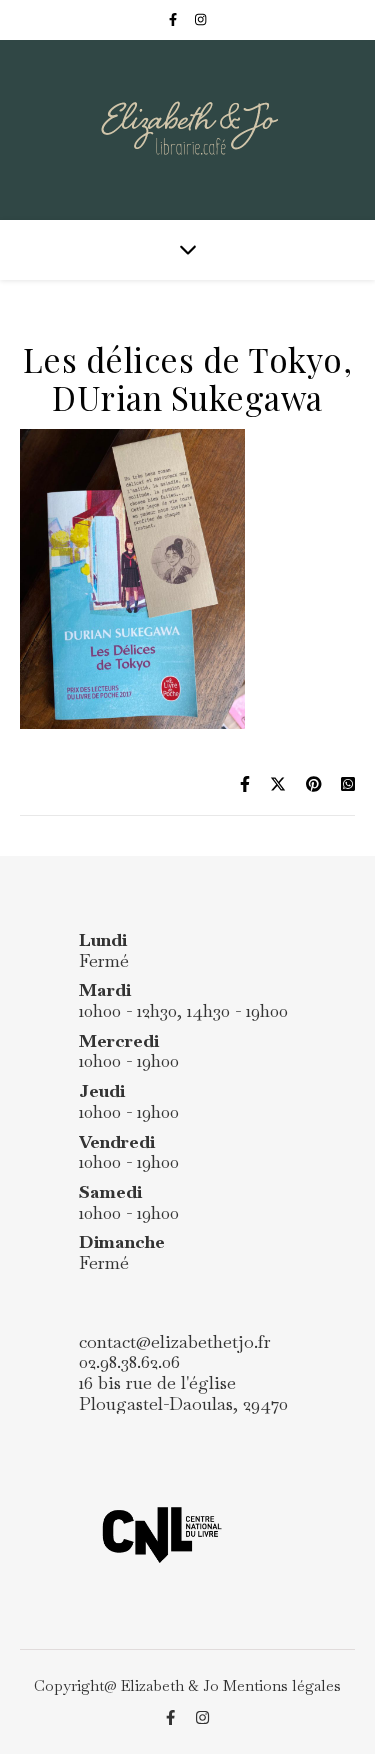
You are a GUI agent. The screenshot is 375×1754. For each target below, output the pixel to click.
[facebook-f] (174, 19)
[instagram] (200, 19)
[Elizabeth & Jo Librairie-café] (187, 130)
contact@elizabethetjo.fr (175, 1341)
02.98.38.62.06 (129, 1361)
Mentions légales (282, 1685)
